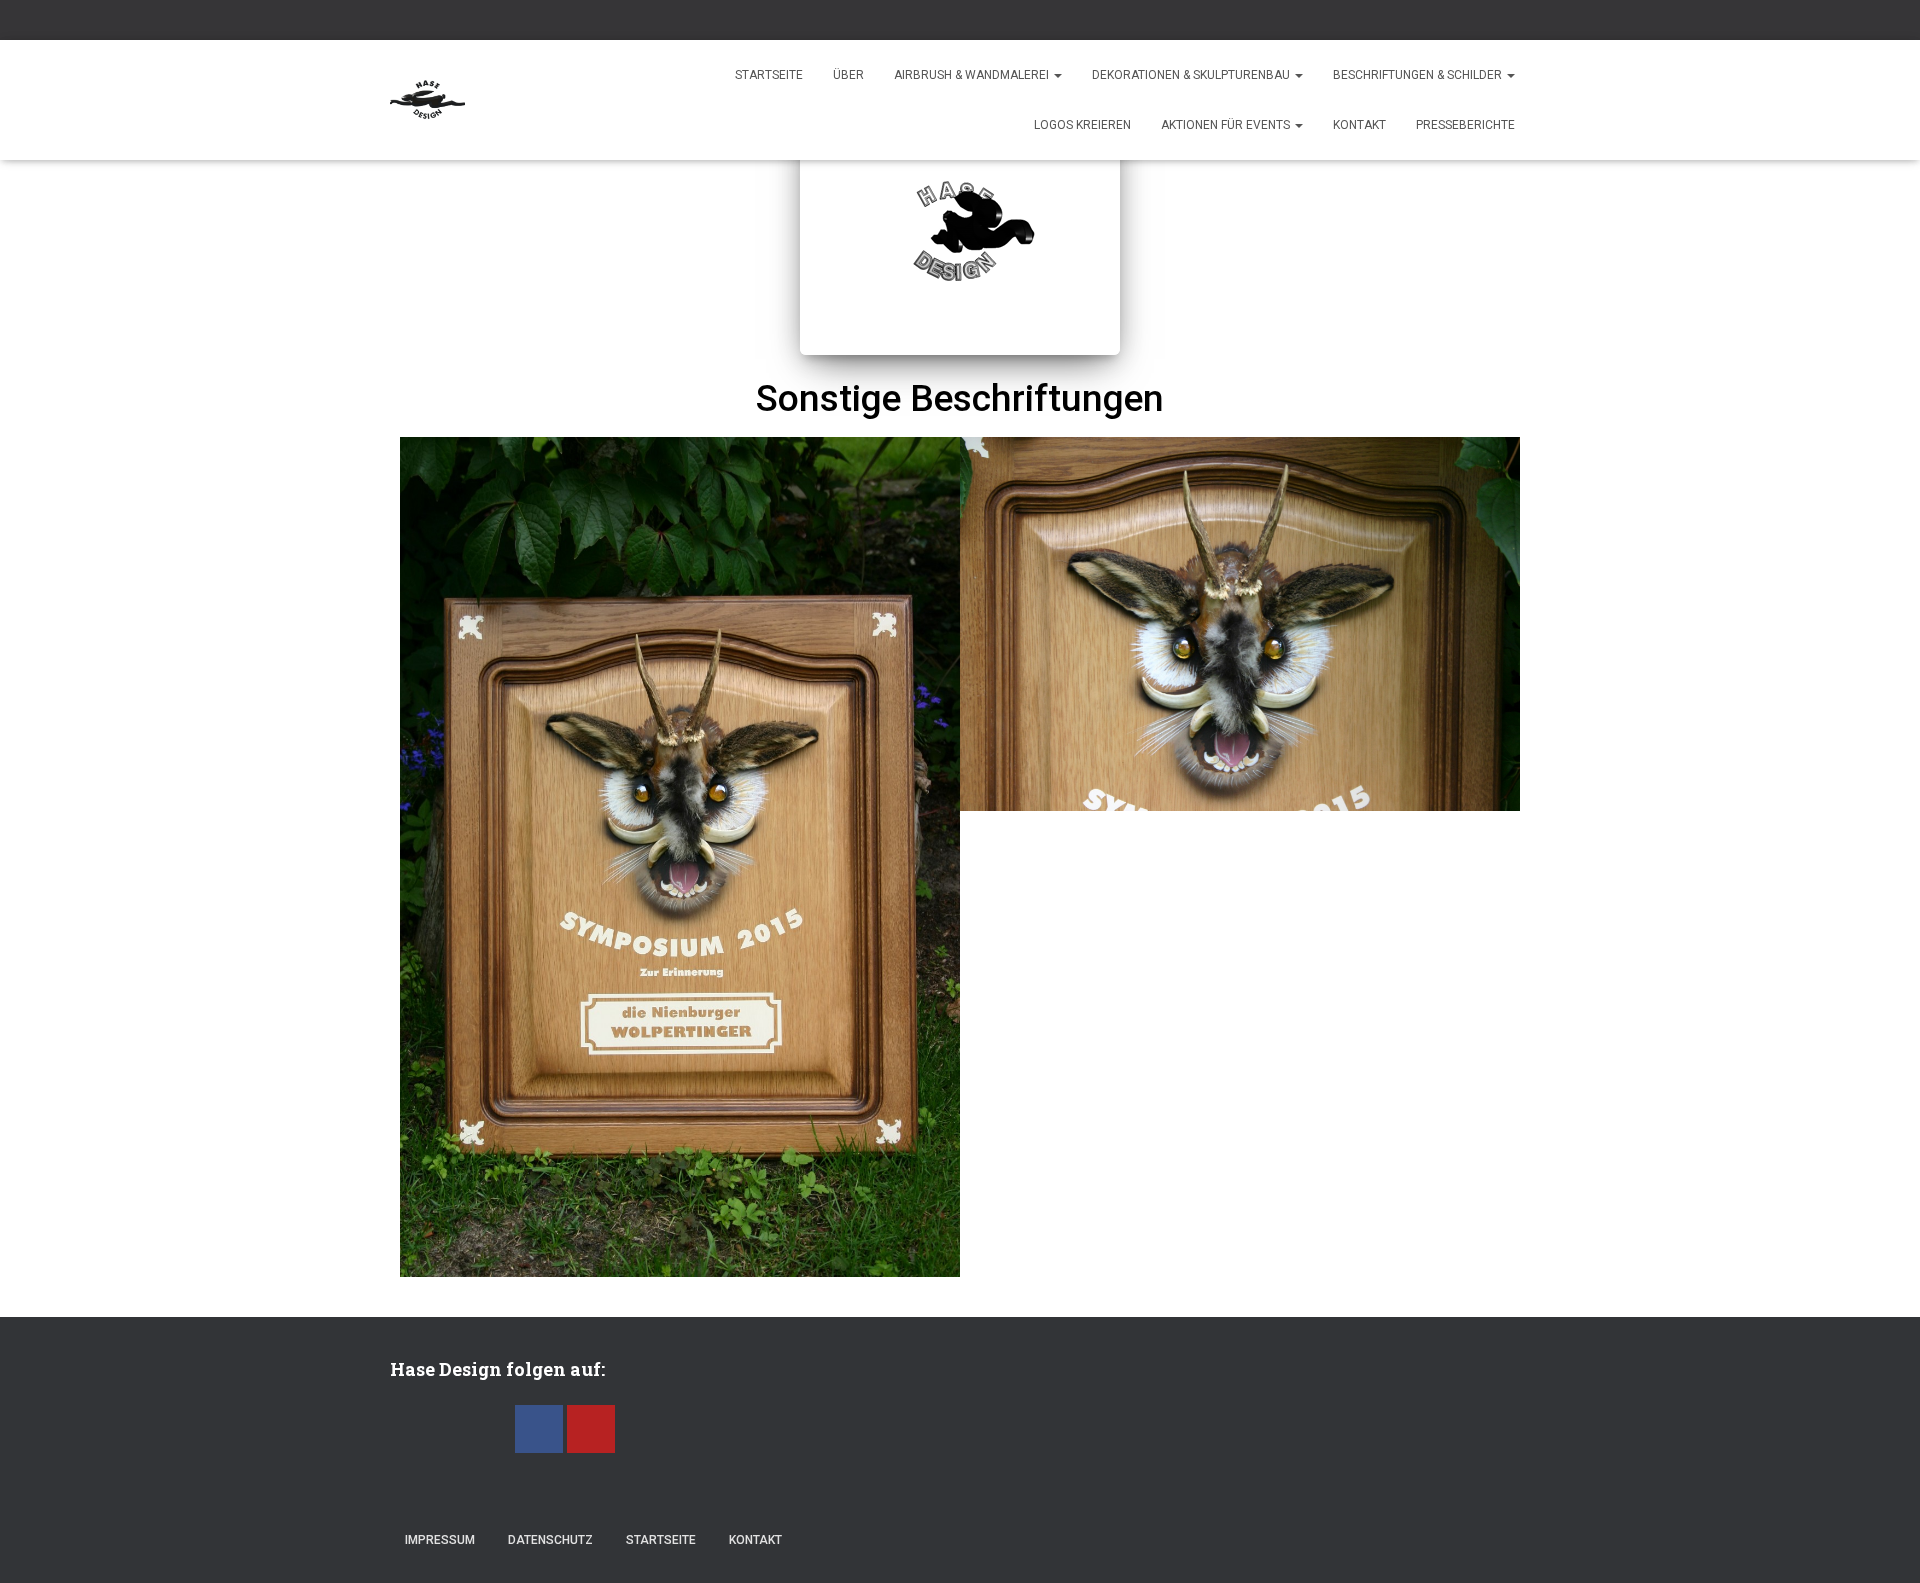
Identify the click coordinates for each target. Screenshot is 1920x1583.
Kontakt (1359, 125)
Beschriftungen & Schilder (1419, 75)
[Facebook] (539, 1429)
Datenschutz (550, 1540)
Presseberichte (1465, 125)
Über (848, 75)
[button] (419, 857)
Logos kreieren (1082, 125)
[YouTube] (591, 1429)
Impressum (440, 1540)
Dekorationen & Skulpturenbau (1192, 75)
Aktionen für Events (1227, 125)
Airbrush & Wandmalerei (973, 75)
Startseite (769, 75)
